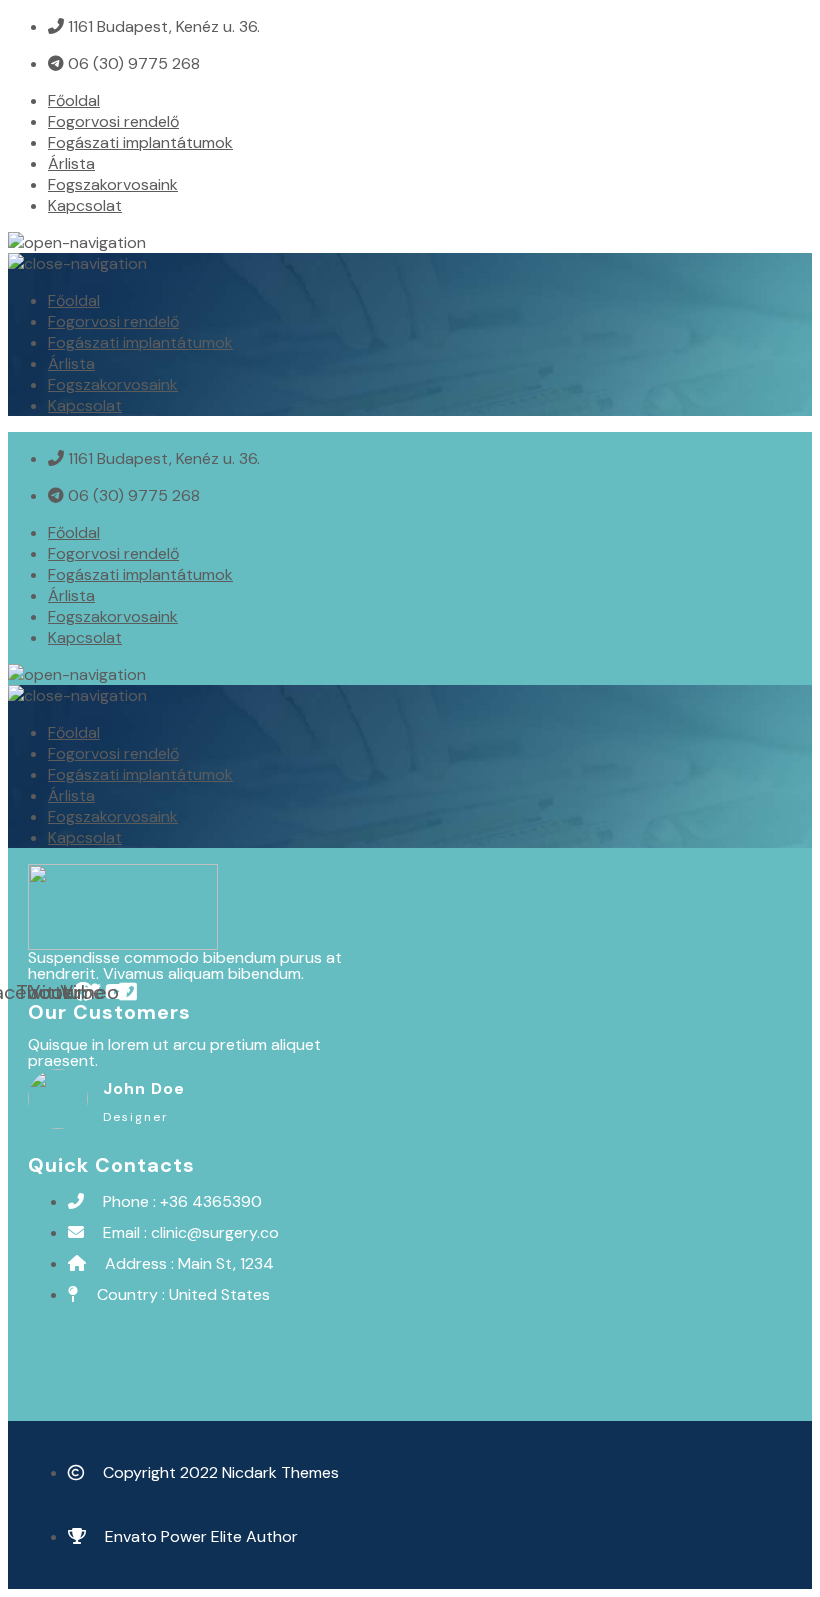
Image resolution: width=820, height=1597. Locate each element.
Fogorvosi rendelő (113, 121)
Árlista (71, 163)
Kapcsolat (85, 205)
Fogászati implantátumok (140, 142)
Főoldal (74, 100)
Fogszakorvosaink (113, 184)
